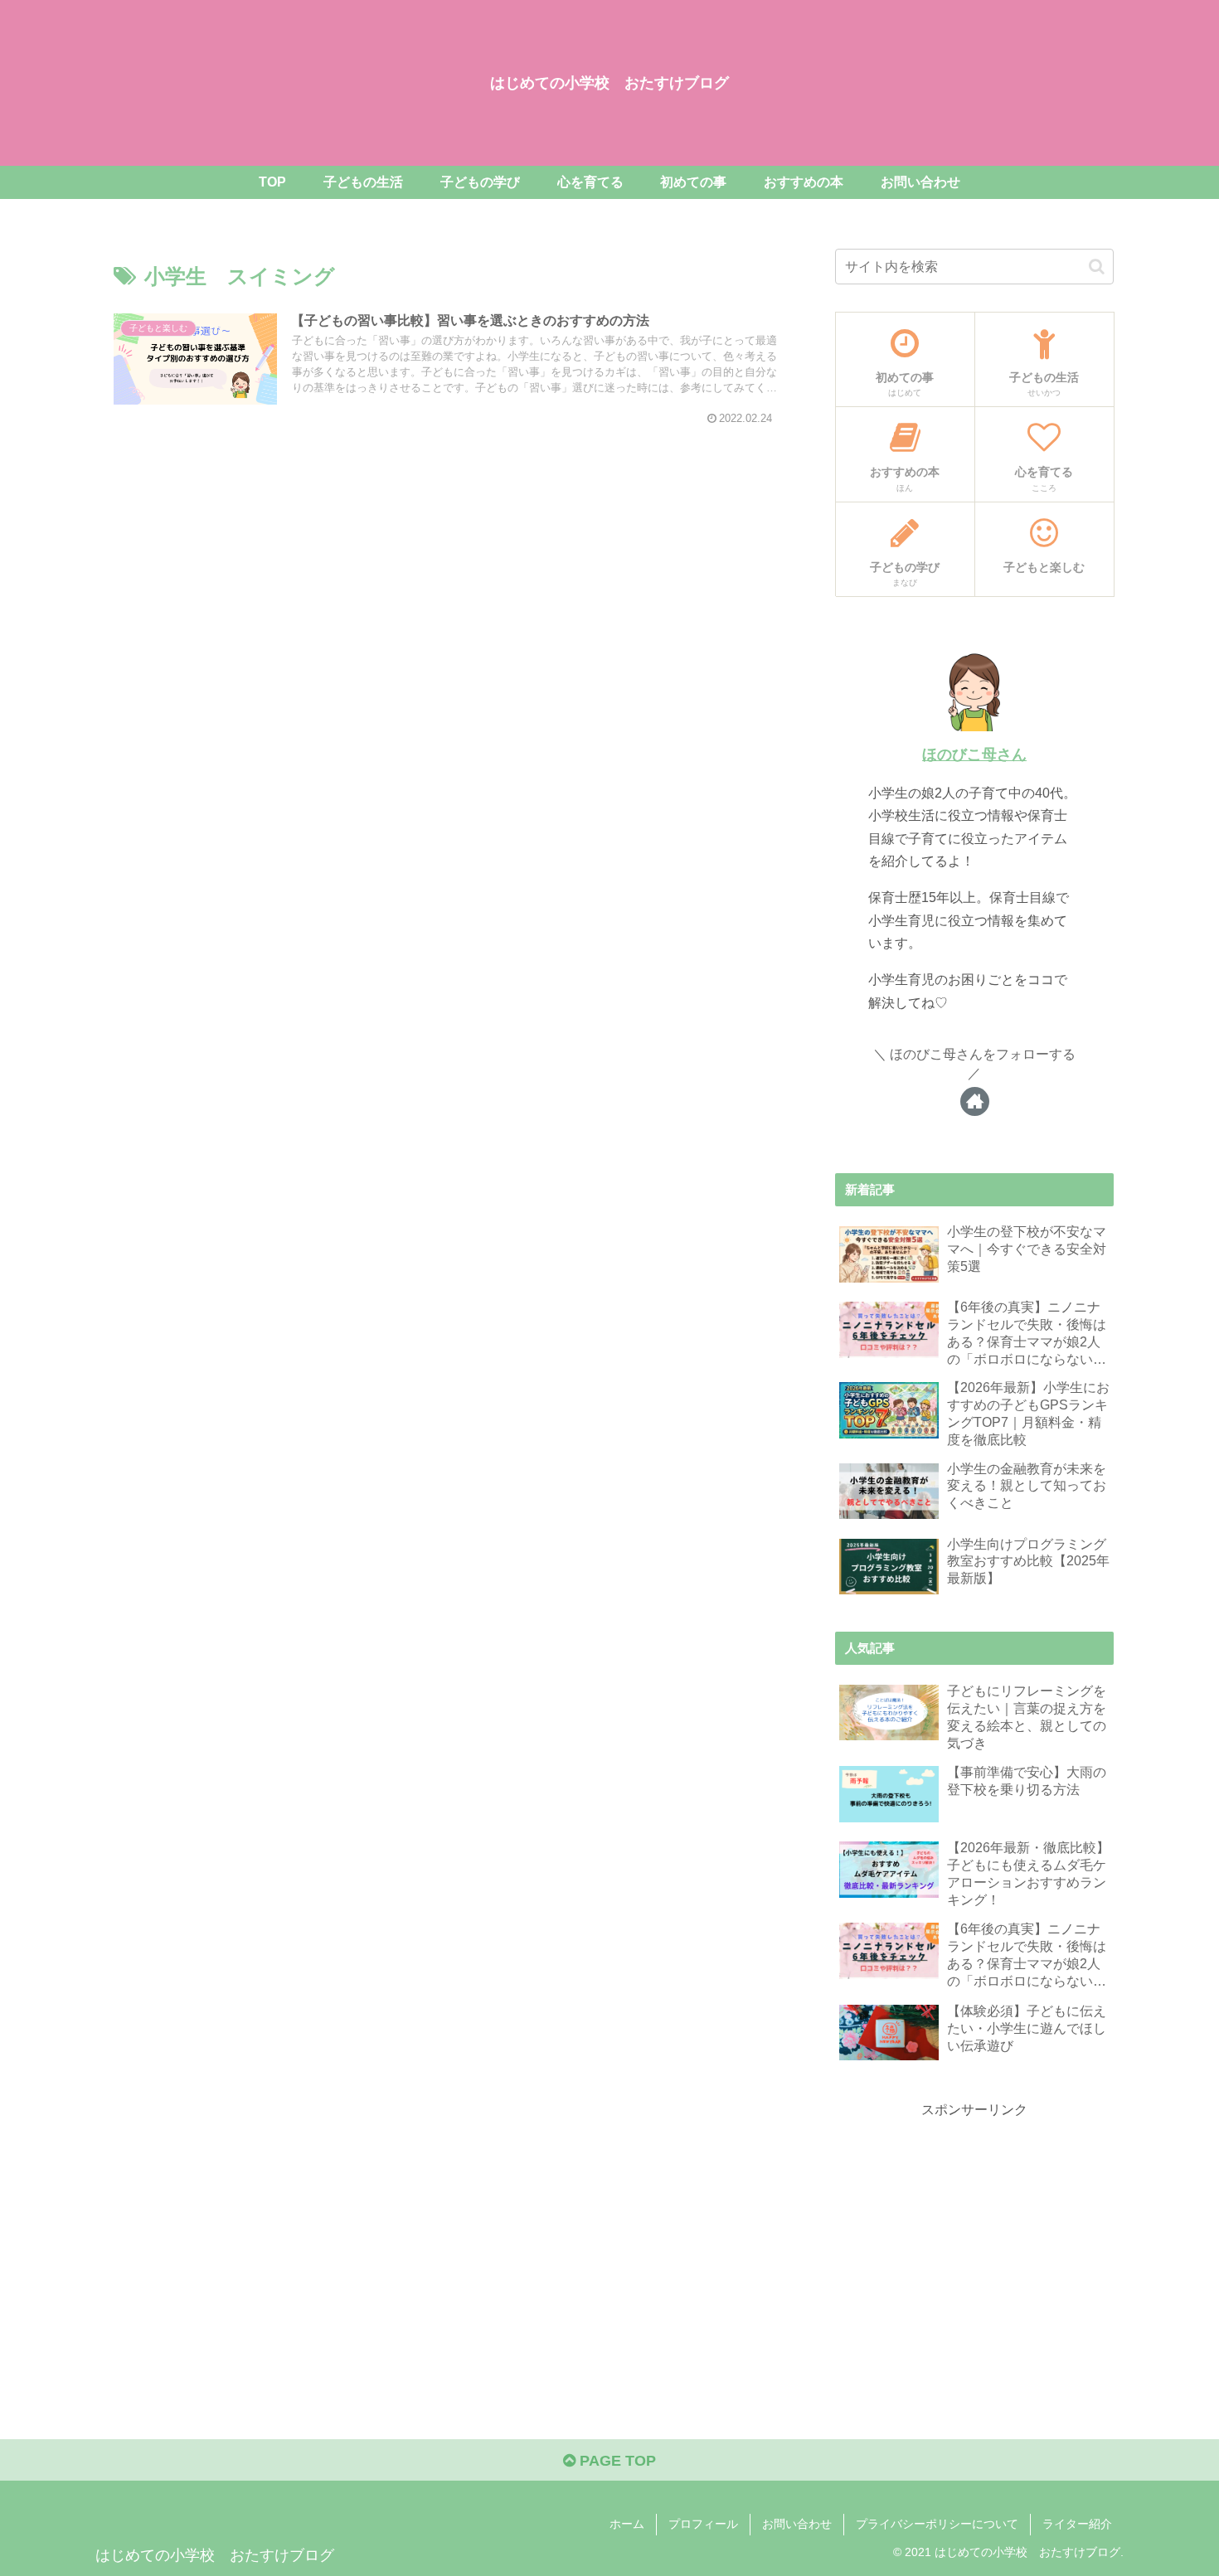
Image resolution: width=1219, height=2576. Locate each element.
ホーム (627, 2524)
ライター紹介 (1077, 2524)
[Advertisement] (974, 2238)
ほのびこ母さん (974, 754)
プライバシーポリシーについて (937, 2524)
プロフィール (703, 2524)
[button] (1097, 267)
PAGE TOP (616, 2461)
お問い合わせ (797, 2524)
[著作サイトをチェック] (975, 1101)
